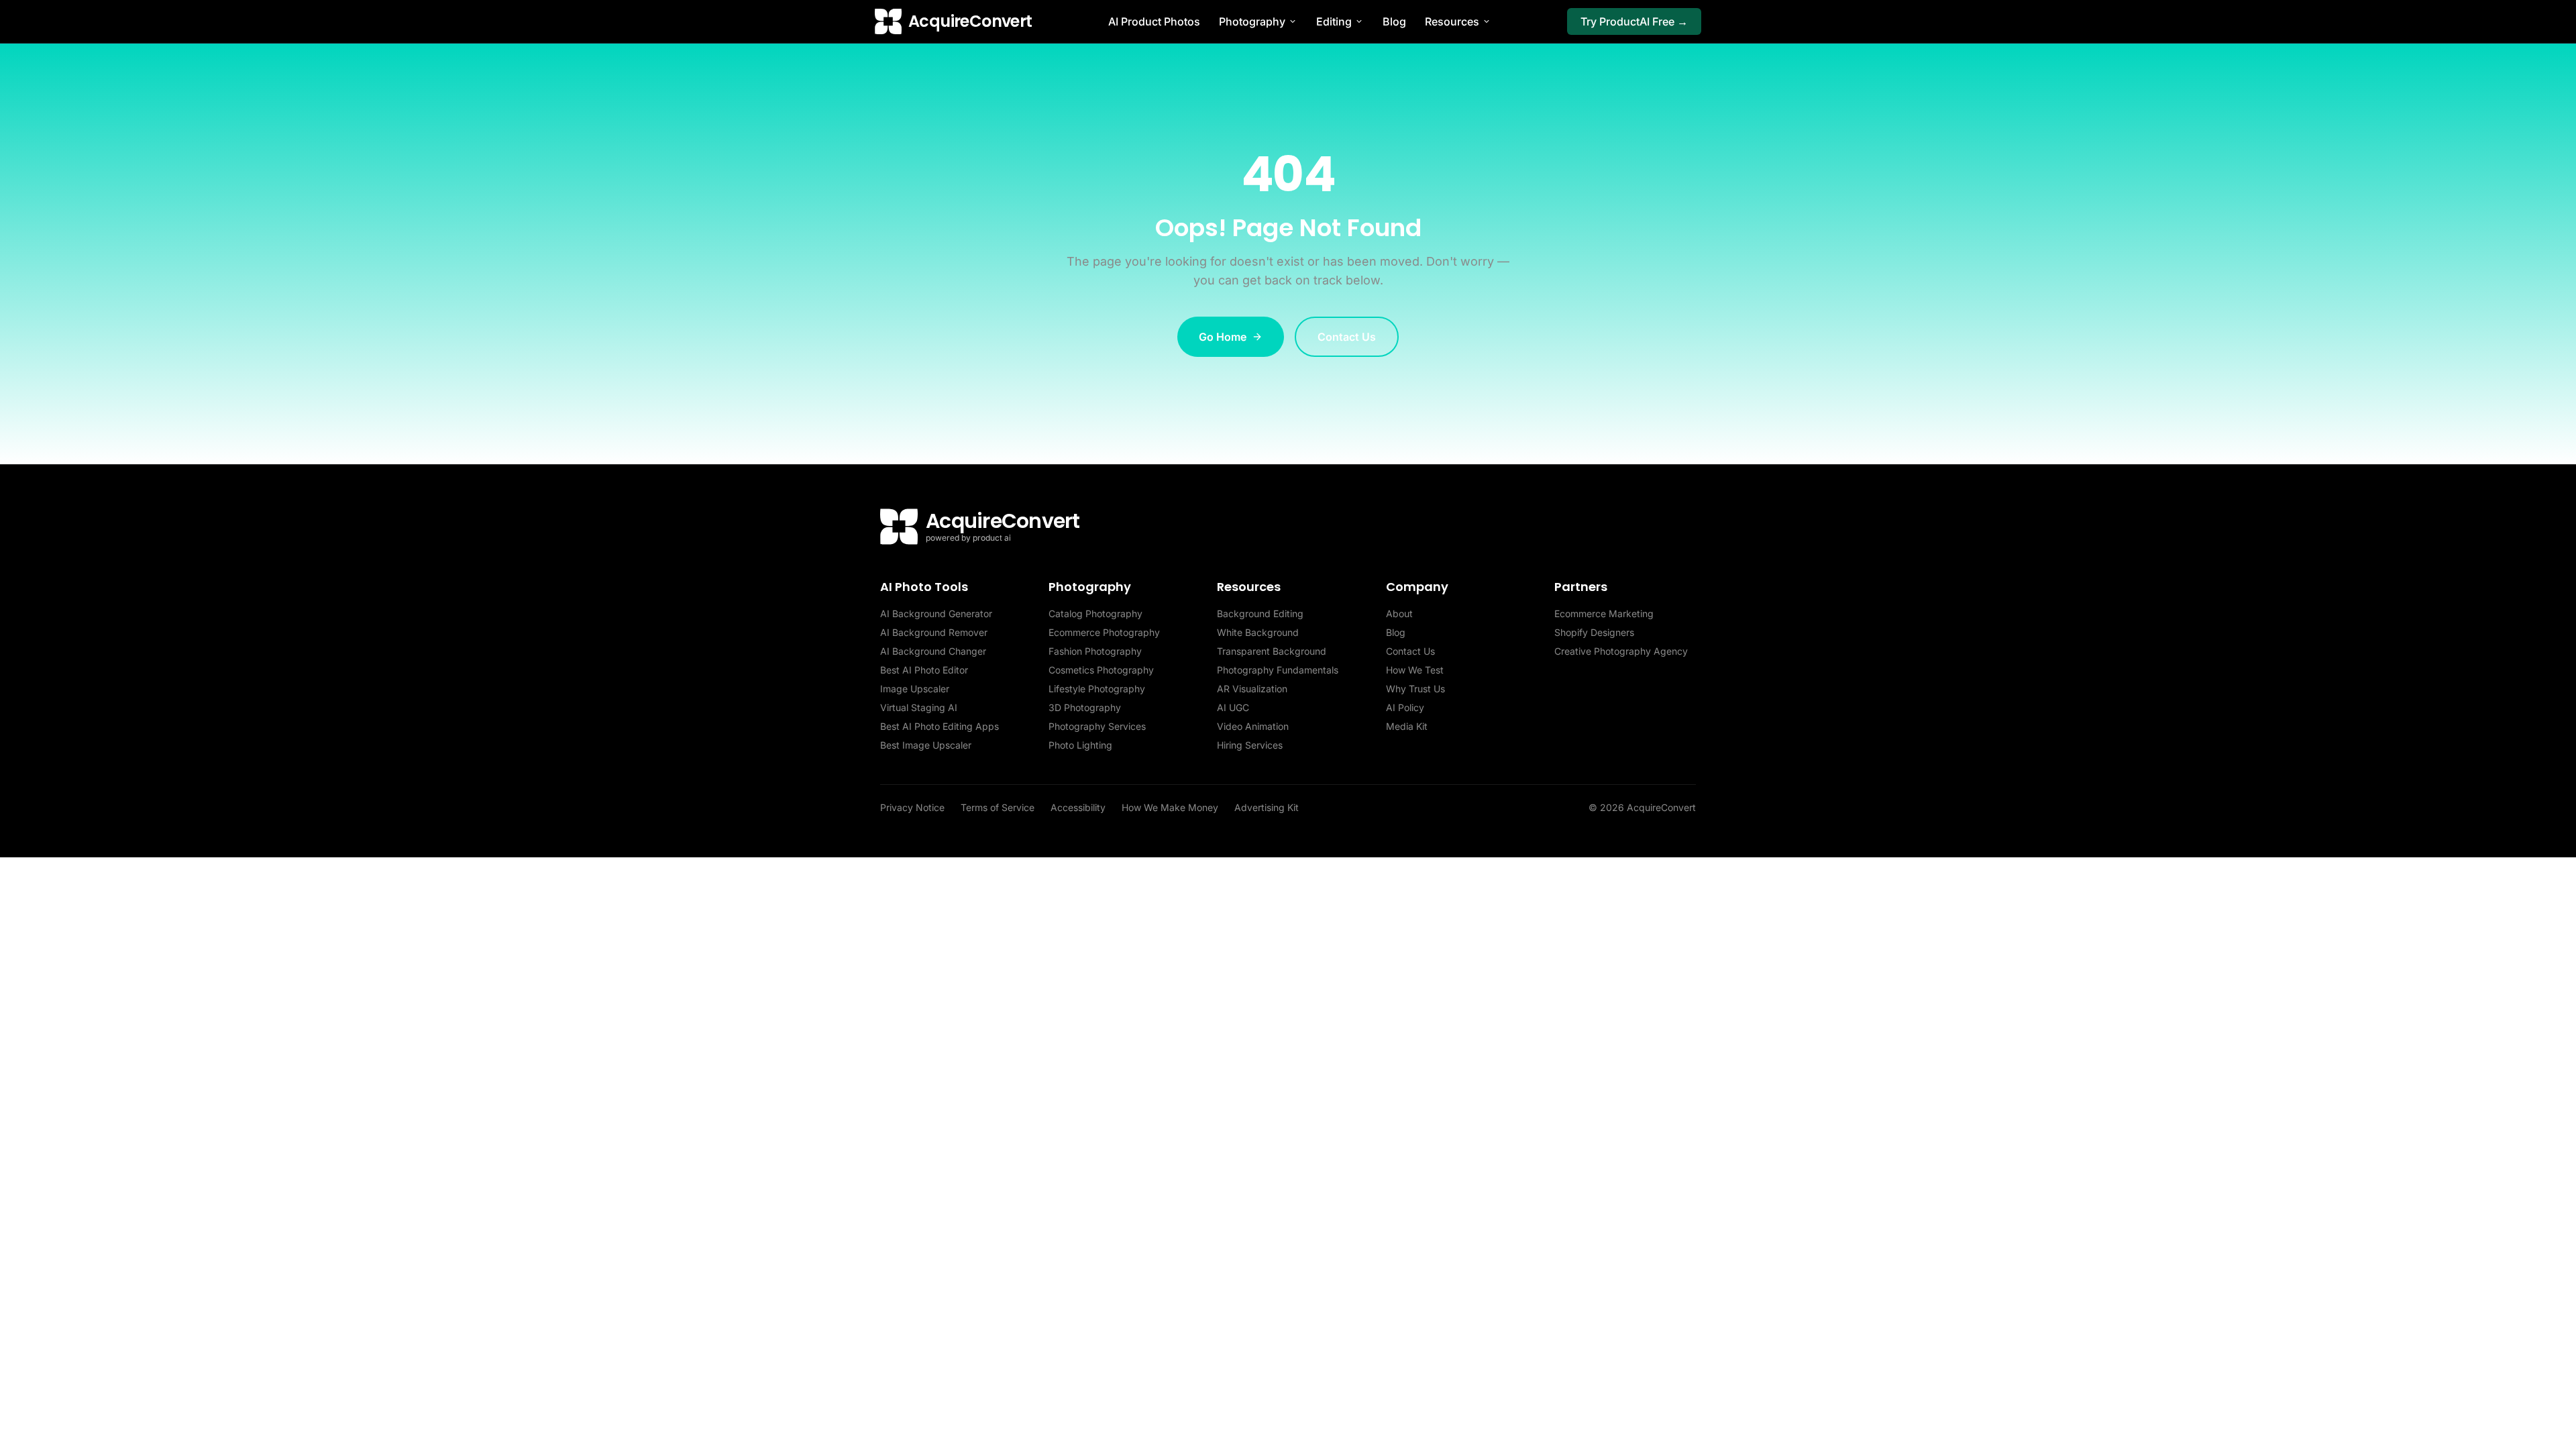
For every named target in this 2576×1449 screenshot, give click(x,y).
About (1399, 613)
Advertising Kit (1267, 807)
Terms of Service (998, 807)
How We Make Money (1170, 807)
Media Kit (1407, 726)
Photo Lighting (1080, 745)
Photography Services (1097, 726)
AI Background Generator (936, 613)
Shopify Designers (1594, 632)
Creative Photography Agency (1621, 651)
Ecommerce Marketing (1604, 613)
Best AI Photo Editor (924, 670)
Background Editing (1260, 613)
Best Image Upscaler (926, 745)
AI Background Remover (934, 632)
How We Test (1415, 670)
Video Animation (1253, 726)
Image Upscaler (915, 689)
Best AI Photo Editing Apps (940, 726)
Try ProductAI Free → (1634, 21)
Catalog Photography (1095, 613)
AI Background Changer (933, 651)
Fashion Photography (1095, 651)
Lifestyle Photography (1097, 689)
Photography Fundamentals (1278, 670)
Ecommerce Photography (1104, 632)
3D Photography (1085, 707)
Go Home (1223, 337)
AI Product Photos (1154, 21)
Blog (1394, 21)
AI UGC (1233, 707)
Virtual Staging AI (919, 707)
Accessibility (1078, 807)
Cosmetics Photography (1101, 670)
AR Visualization (1252, 689)
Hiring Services (1250, 745)
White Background (1258, 632)
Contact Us (1347, 337)
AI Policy (1405, 707)
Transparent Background (1272, 651)
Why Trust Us (1415, 689)
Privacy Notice (912, 807)
